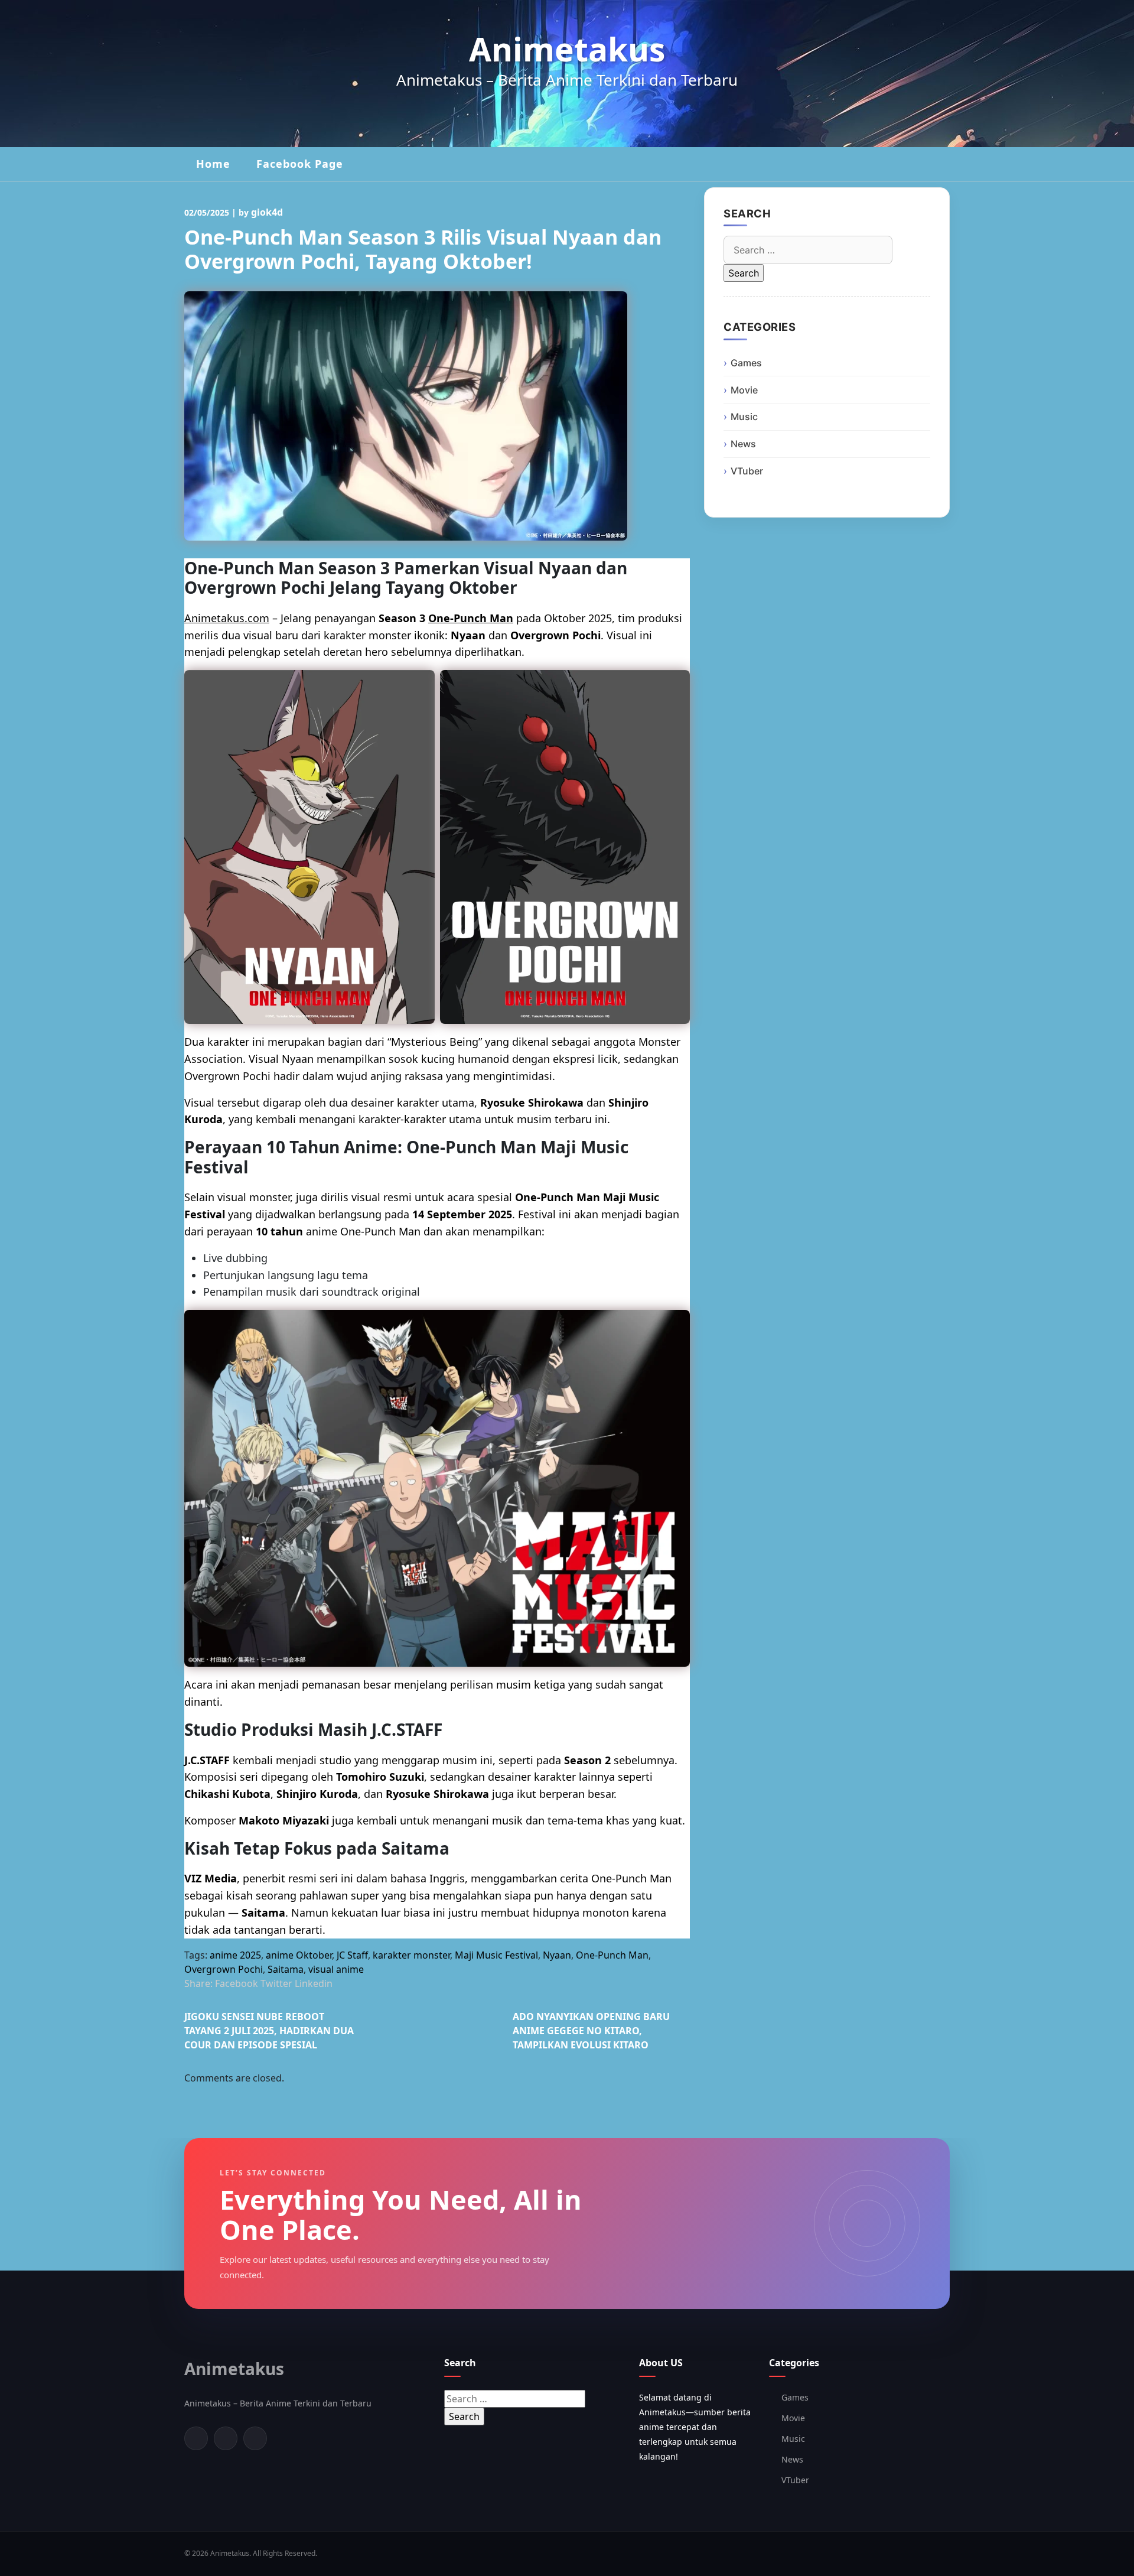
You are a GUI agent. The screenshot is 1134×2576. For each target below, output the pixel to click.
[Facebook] (196, 2438)
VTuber (747, 471)
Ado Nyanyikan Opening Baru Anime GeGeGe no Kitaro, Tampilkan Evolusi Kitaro (591, 2031)
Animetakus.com (227, 618)
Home (213, 164)
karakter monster (411, 1955)
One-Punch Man (471, 618)
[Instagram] (255, 2438)
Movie (744, 390)
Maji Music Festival (496, 1955)
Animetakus (567, 49)
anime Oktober (299, 1955)
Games (746, 363)
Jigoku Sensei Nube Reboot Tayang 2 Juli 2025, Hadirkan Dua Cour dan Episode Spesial (269, 2031)
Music (744, 417)
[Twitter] (226, 2438)
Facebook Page (300, 164)
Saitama (286, 1969)
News (743, 444)
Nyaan (557, 1955)
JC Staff (352, 1955)
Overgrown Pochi (224, 1969)
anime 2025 (235, 1955)
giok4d (267, 212)
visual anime (336, 1969)
